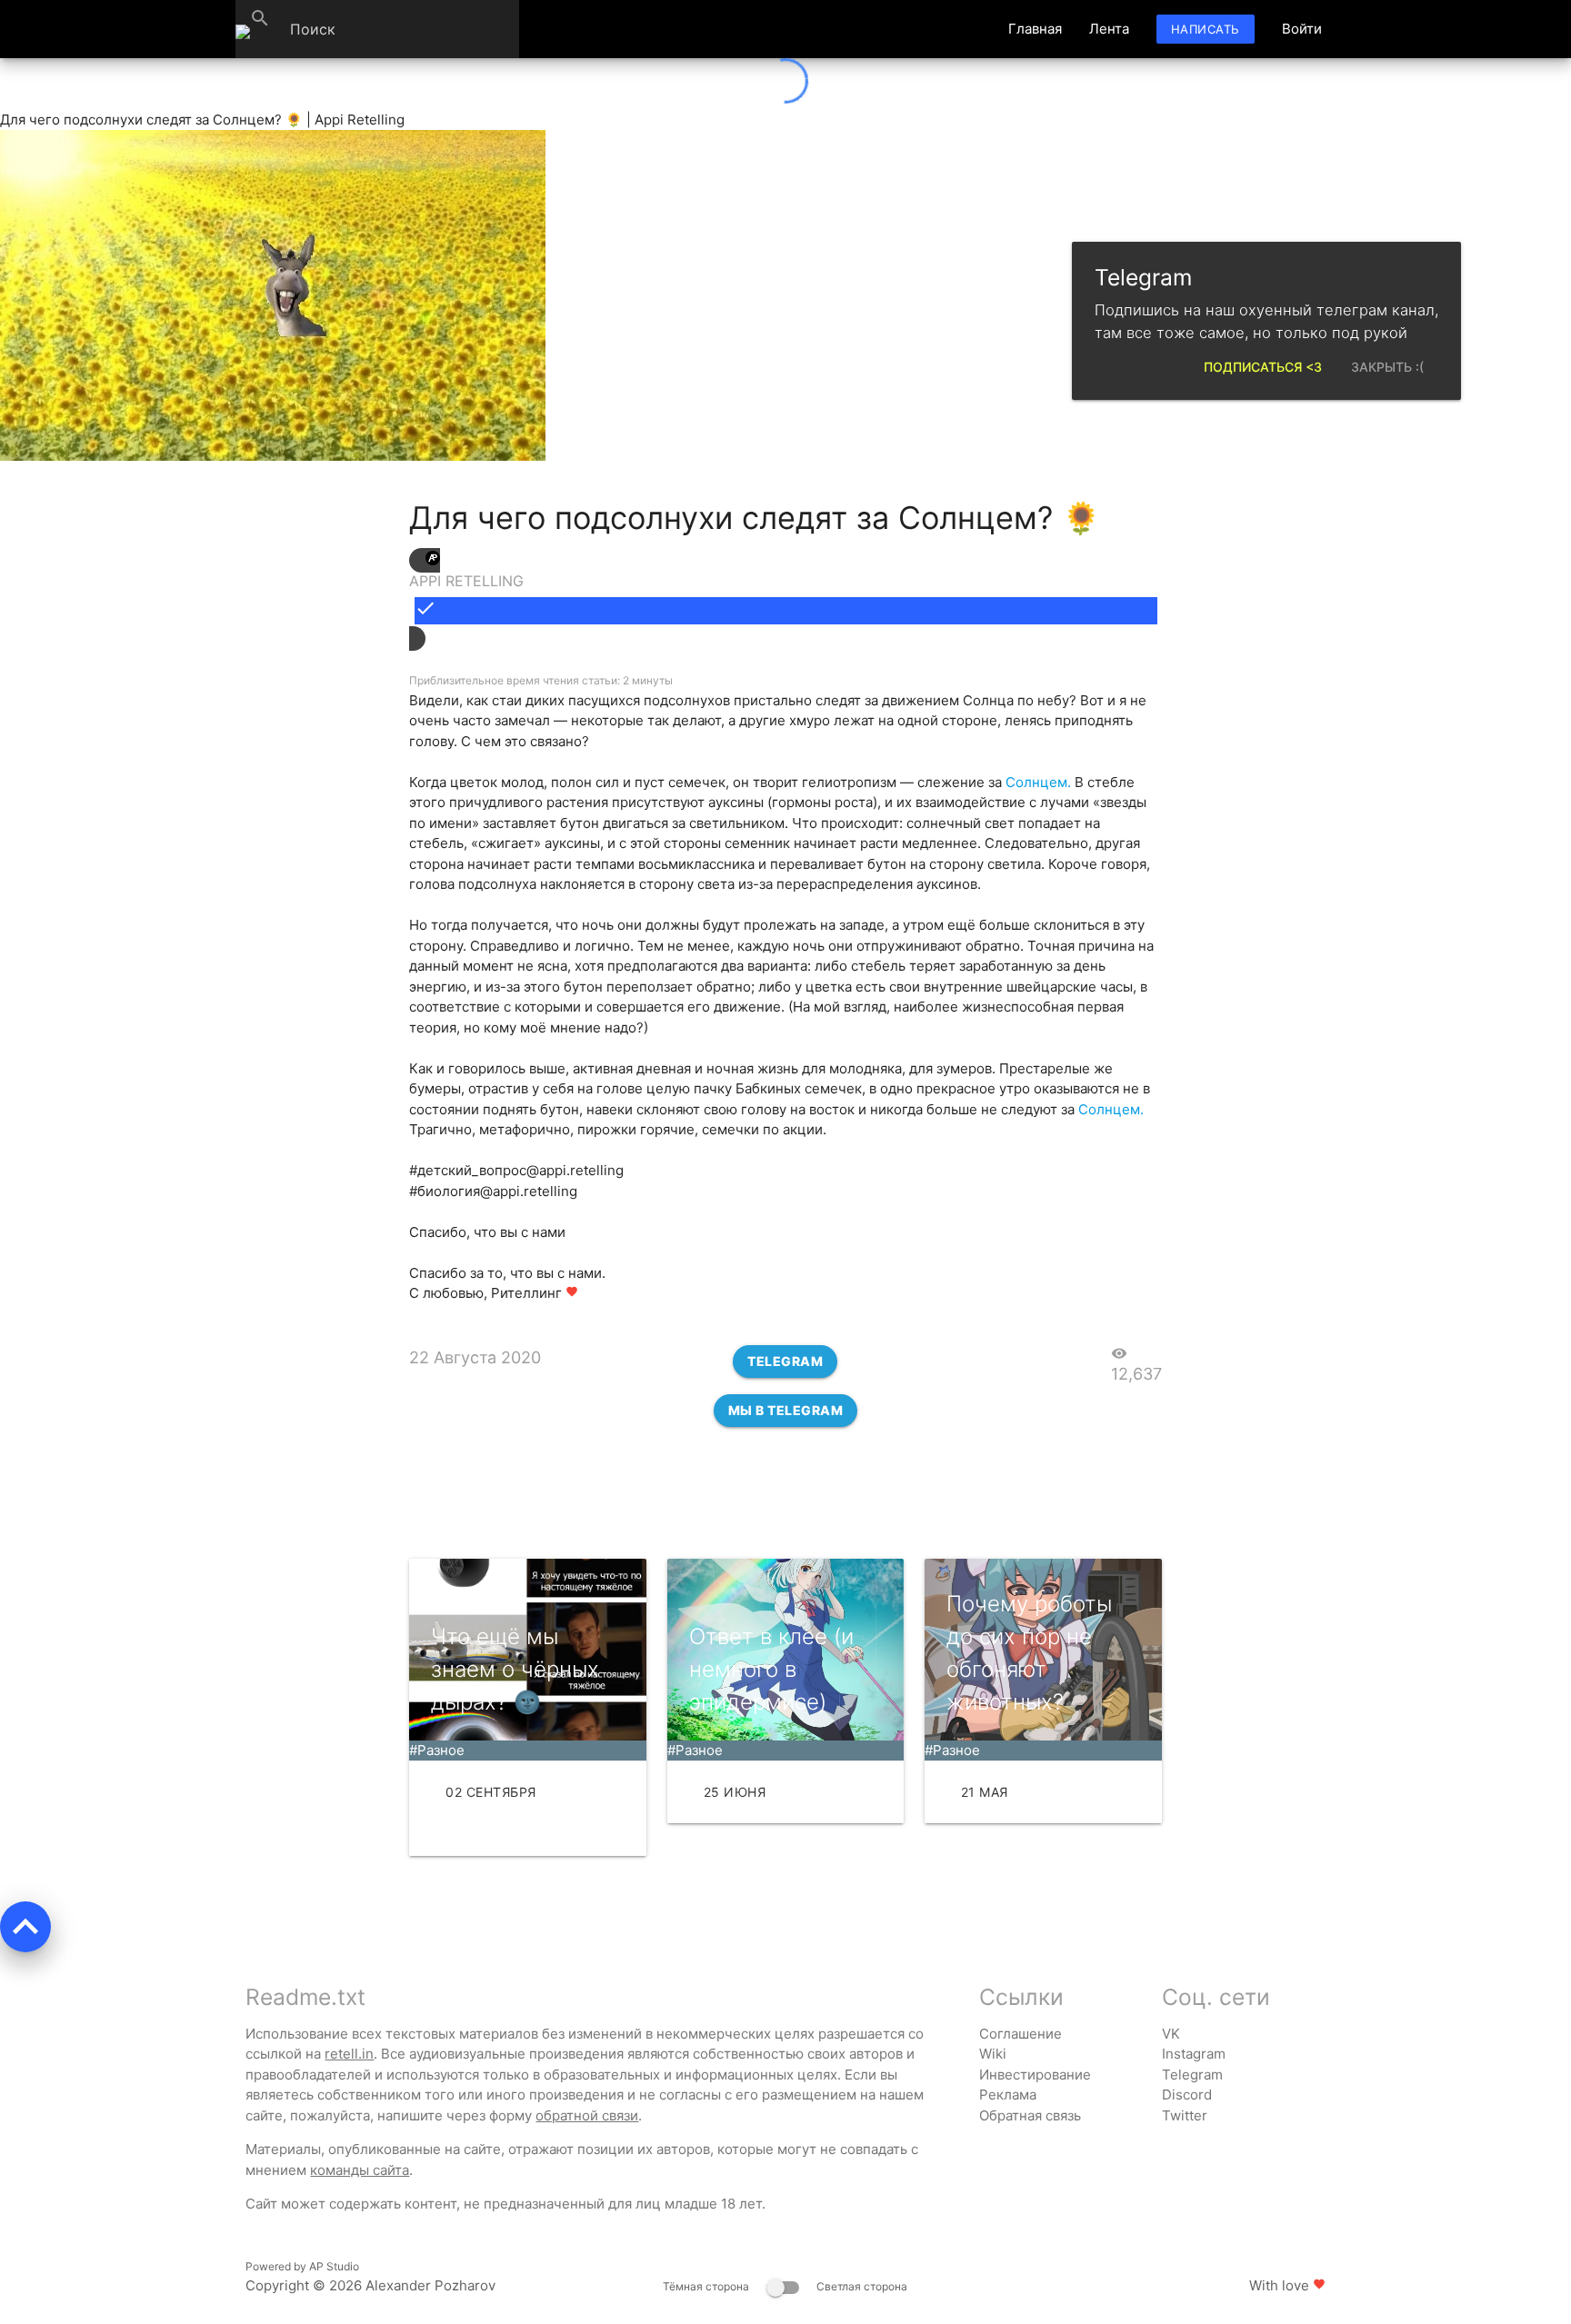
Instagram (1194, 2054)
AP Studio (334, 2266)
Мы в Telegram (786, 1410)
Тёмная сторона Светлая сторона (785, 2286)
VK (1171, 2034)
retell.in (349, 2054)
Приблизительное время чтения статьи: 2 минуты (541, 680)
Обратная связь (1030, 2115)
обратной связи (587, 2115)
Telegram (785, 1361)
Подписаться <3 (1263, 367)
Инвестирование (1035, 2075)
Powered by (302, 2266)
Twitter (1185, 2115)
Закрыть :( (1387, 367)
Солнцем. (1038, 782)
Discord (1187, 2095)
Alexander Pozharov (430, 2285)
